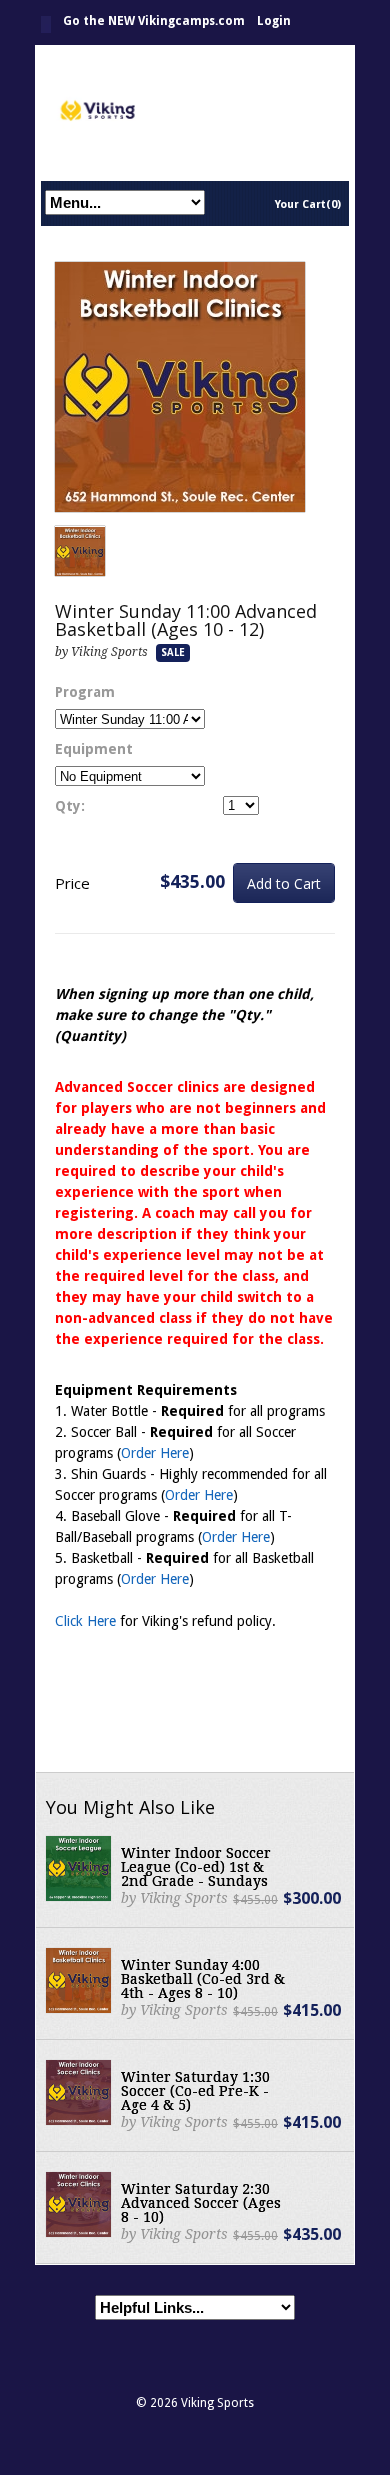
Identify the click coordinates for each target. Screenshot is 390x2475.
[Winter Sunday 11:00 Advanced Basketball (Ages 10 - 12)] (180, 388)
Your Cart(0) (308, 204)
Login (274, 21)
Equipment (94, 749)
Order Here (155, 1453)
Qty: (70, 806)
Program (85, 692)
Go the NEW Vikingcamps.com (154, 21)
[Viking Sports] (195, 112)
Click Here (85, 1621)
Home (46, 24)
